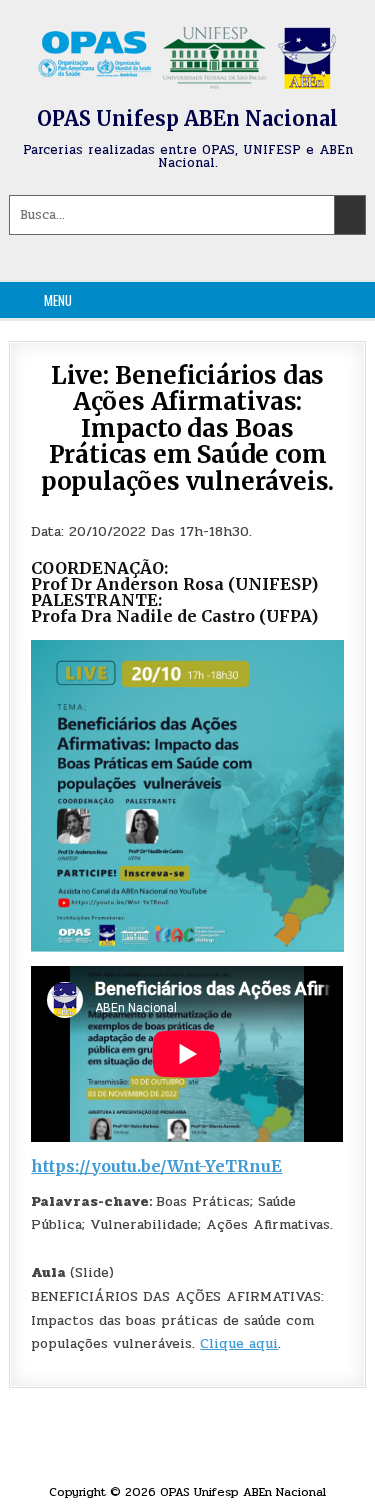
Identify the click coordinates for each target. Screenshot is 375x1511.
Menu (58, 300)
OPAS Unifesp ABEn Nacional (187, 118)
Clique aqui (239, 1343)
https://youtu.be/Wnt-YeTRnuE (156, 1166)
